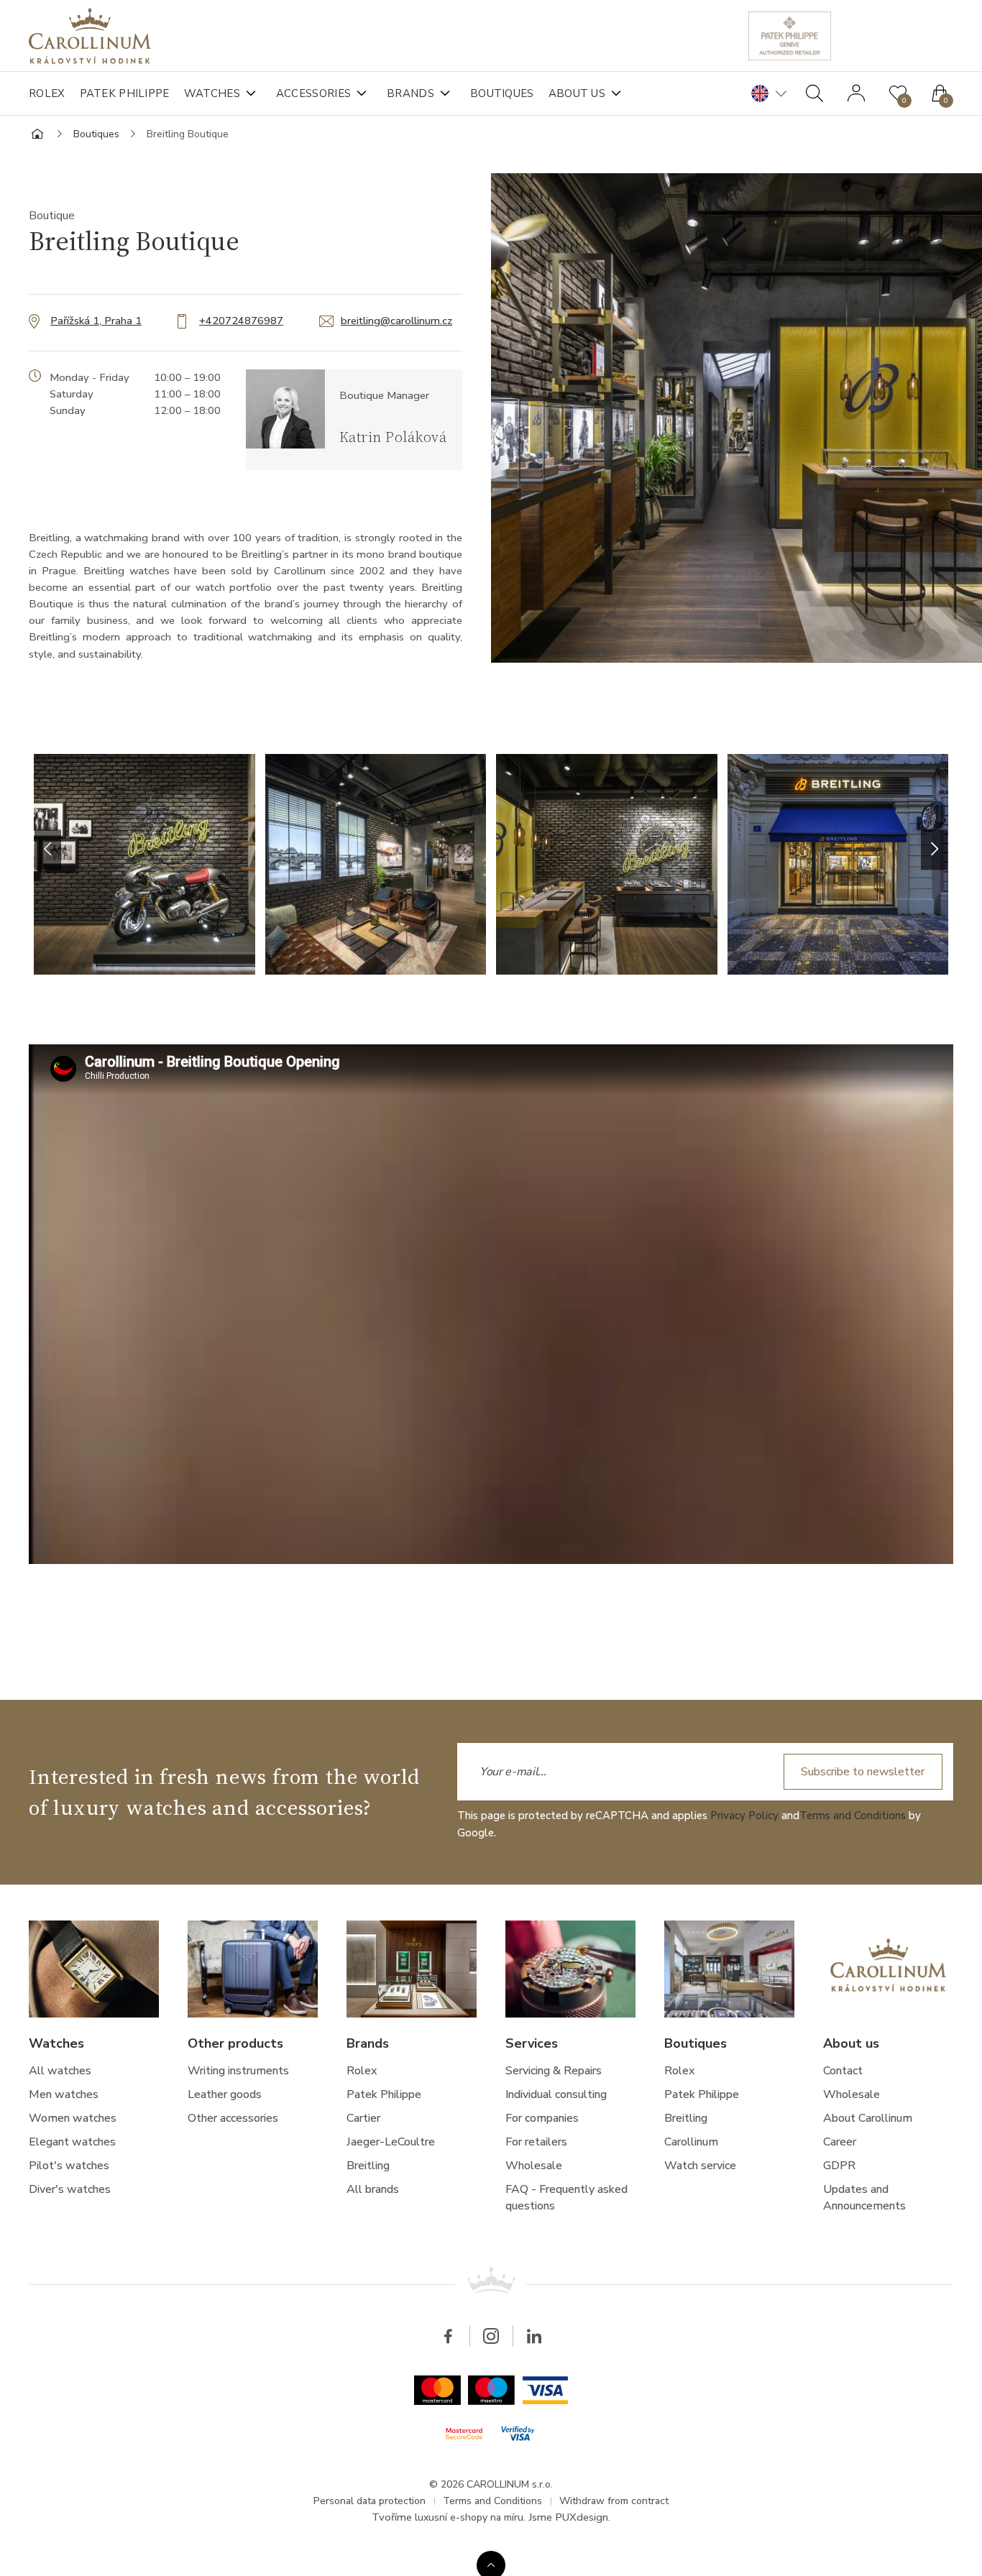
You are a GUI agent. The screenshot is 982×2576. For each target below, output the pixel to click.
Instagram (491, 2336)
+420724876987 (241, 321)
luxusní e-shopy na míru (469, 2517)
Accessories (313, 93)
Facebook (448, 2336)
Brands (410, 93)
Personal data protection (370, 2501)
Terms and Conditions (853, 1816)
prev (48, 850)
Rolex (47, 93)
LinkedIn (534, 2336)
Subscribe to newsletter (863, 1772)
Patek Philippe (125, 93)
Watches (212, 93)
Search (814, 93)
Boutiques (502, 93)
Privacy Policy (744, 1816)
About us (577, 93)
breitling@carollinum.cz (396, 321)
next (934, 850)
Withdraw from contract (614, 2501)
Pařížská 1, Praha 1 (96, 321)
